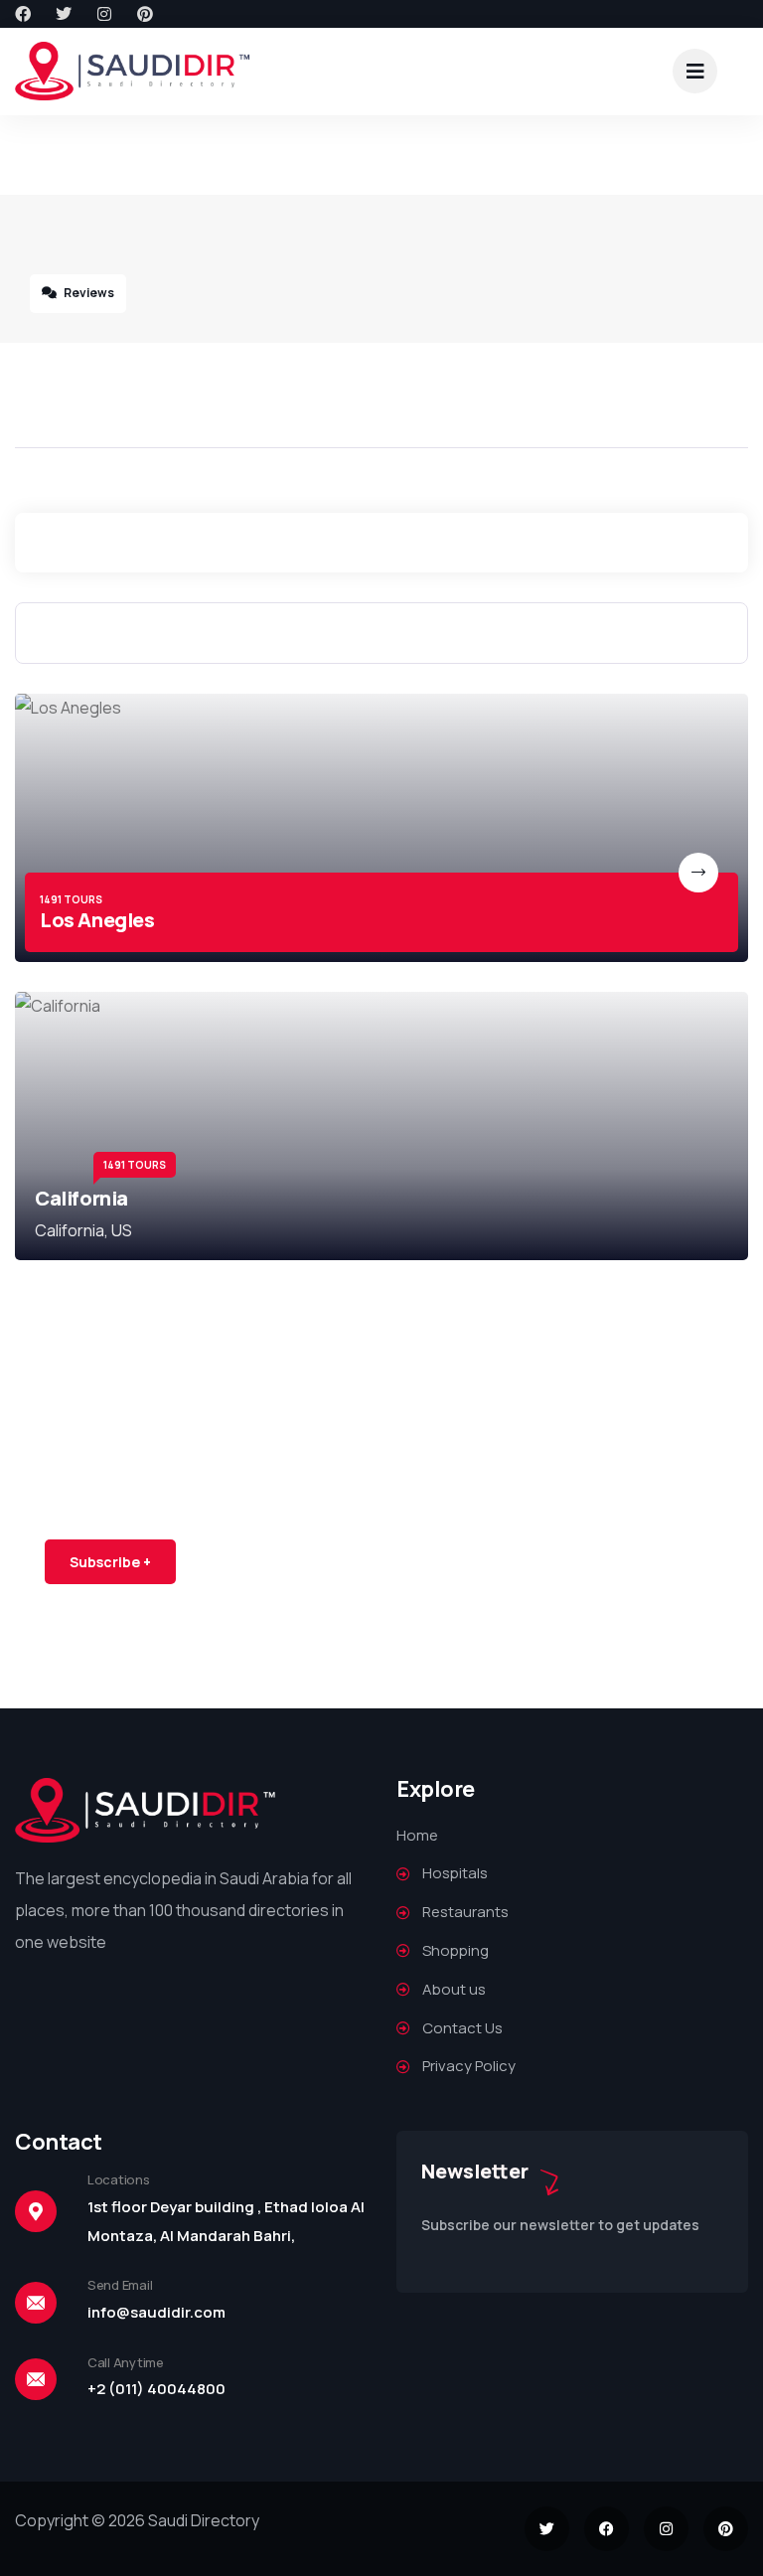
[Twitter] (64, 14)
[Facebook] (23, 14)
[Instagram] (104, 14)
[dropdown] (695, 71)
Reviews (88, 293)
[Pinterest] (145, 14)
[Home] (134, 71)
